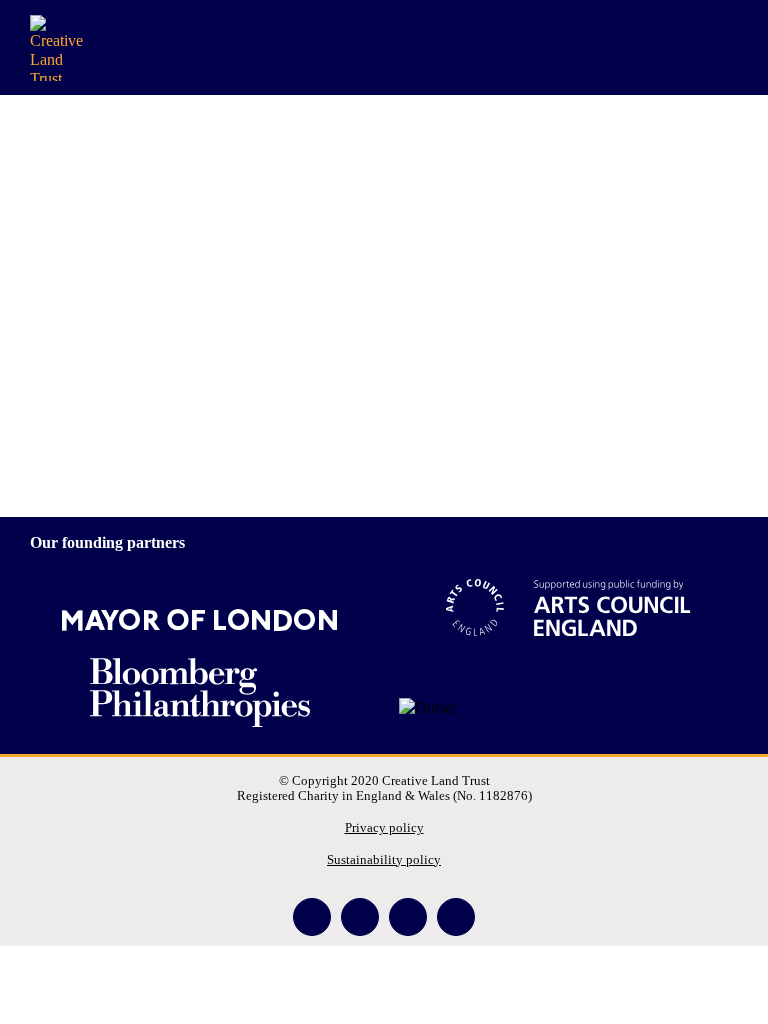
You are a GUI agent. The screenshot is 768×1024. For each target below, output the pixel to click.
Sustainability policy (384, 859)
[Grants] (384, 279)
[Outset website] (427, 707)
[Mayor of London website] (199, 620)
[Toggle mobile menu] (730, 47)
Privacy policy (384, 827)
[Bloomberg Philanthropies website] (200, 687)
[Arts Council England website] (568, 608)
